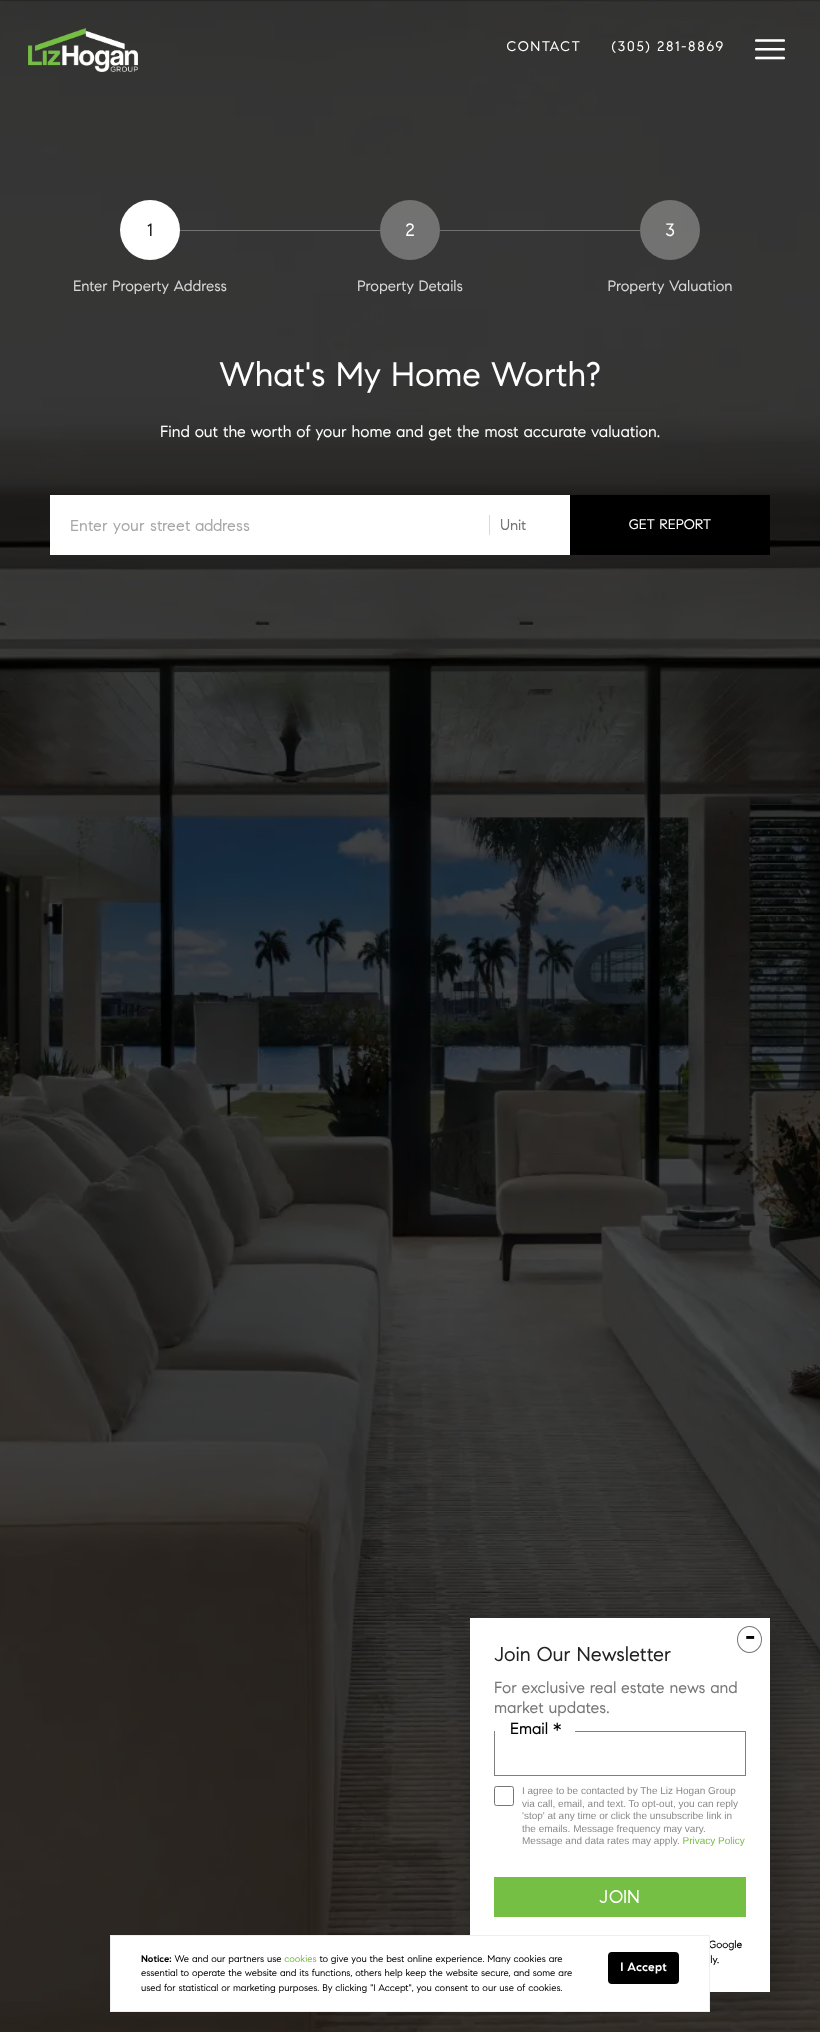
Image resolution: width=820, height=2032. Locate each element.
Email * (535, 1729)
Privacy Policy (713, 1841)
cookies (300, 1959)
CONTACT (543, 46)
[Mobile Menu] (770, 50)
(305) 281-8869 (668, 46)
